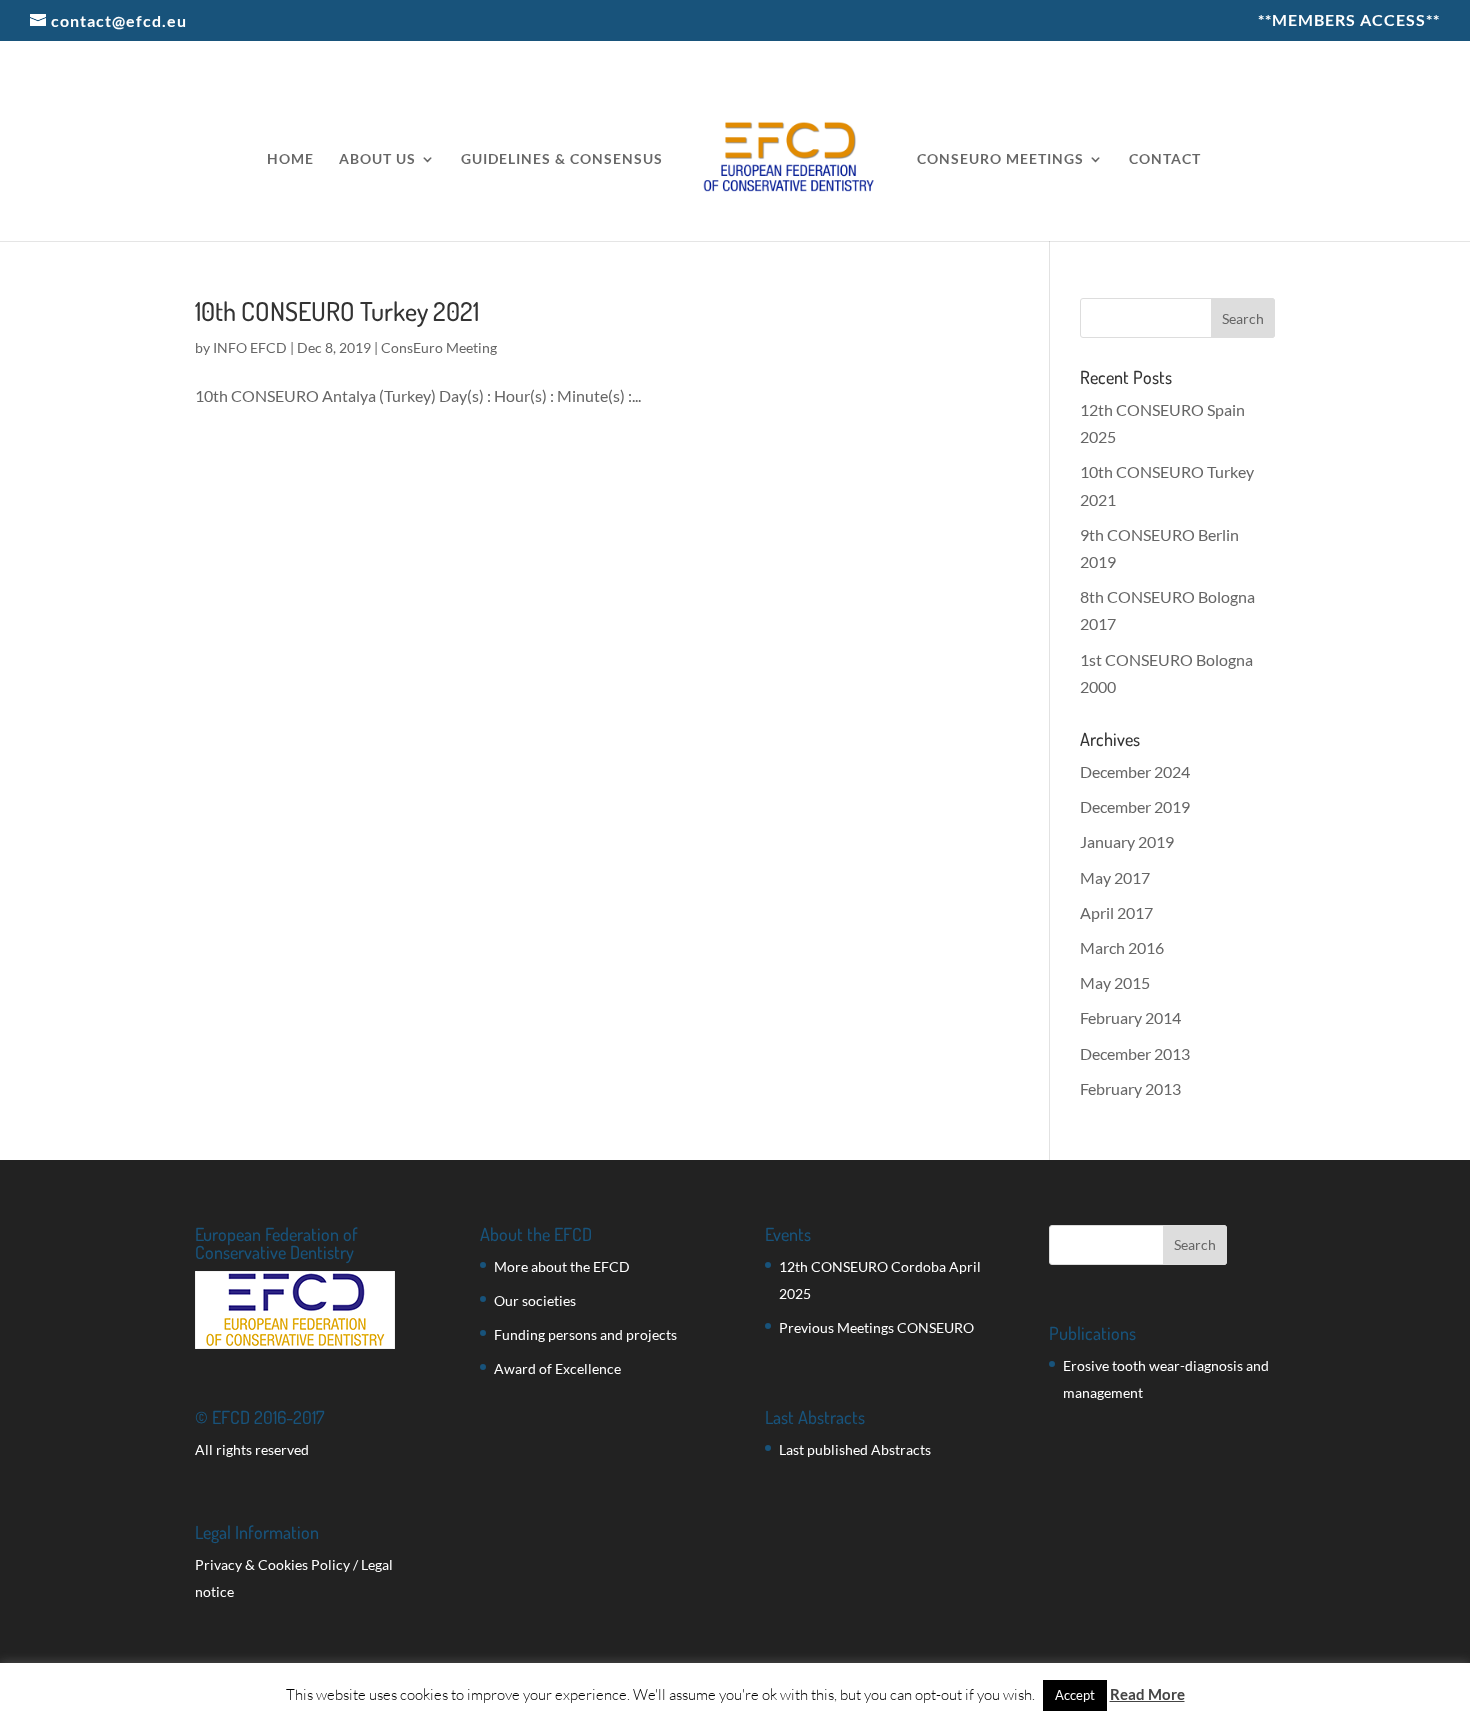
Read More (1147, 1694)
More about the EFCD (562, 1266)
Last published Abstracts (855, 1449)
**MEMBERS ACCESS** (1349, 20)
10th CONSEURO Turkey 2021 (337, 310)
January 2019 (1127, 841)
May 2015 (1115, 982)
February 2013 (1130, 1088)
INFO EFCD (250, 347)
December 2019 (1135, 806)
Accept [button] (1075, 1695)
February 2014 (1130, 1017)
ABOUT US (377, 159)
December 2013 (1135, 1053)
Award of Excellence (557, 1368)
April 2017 (1116, 912)
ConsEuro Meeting (439, 347)
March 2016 (1122, 947)
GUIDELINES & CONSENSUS (562, 159)
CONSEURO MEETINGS (1000, 159)
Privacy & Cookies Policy (272, 1564)
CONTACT (1165, 159)
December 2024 (1135, 771)
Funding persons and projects (585, 1334)
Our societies (535, 1300)
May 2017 (1115, 877)
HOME (290, 159)
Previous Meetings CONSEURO (876, 1327)
